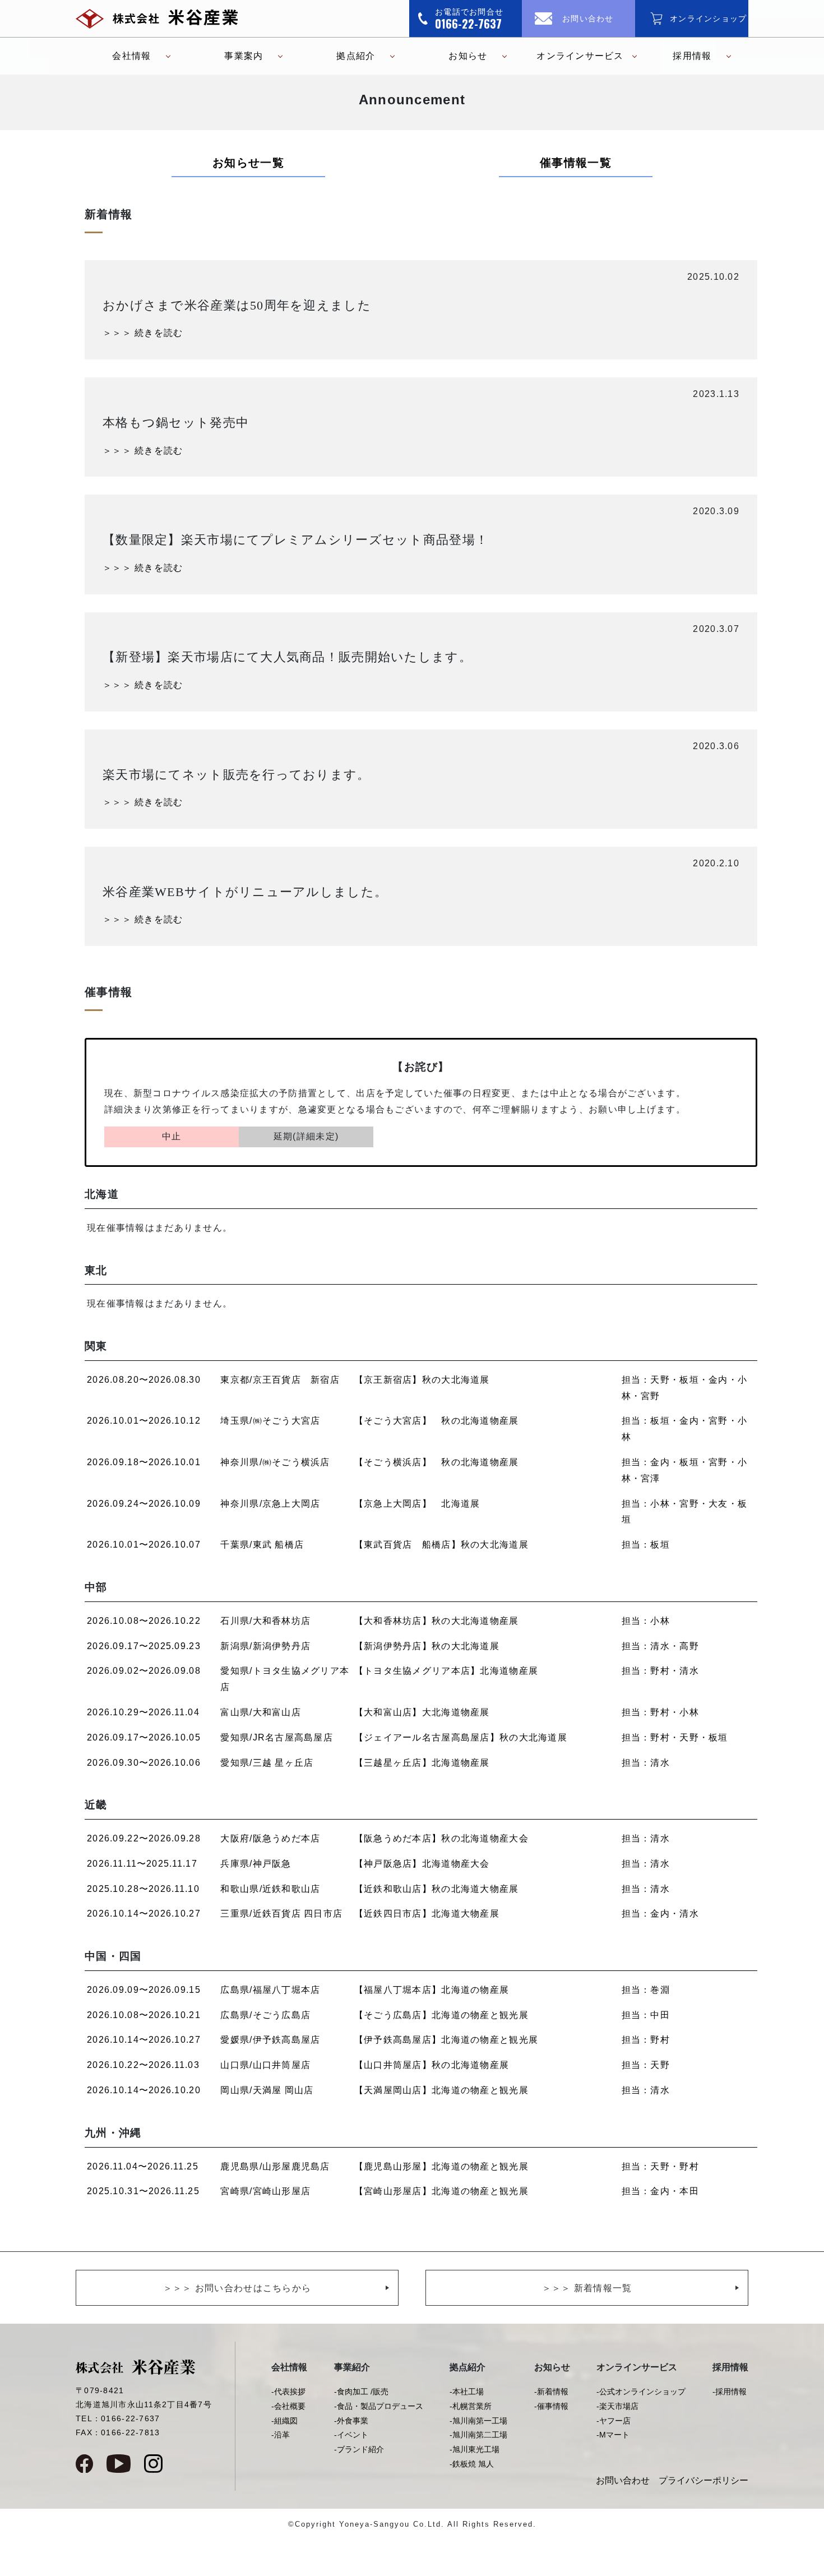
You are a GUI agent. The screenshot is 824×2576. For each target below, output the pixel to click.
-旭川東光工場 (475, 2449)
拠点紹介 (356, 56)
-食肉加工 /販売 (361, 2392)
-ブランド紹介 (359, 2449)
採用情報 (692, 56)
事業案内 (244, 56)
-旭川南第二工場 (478, 2435)
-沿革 (281, 2435)
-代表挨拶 (288, 2392)
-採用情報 (730, 2392)
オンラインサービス (580, 56)
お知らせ (468, 56)
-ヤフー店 (614, 2421)
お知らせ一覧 (248, 163)
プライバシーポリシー (703, 2480)
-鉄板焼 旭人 (472, 2464)
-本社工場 (467, 2392)
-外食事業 (351, 2421)
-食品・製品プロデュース (379, 2406)
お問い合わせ (623, 2480)
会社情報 (131, 56)
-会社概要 (288, 2406)
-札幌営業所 (471, 2406)
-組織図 (284, 2421)
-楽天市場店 (617, 2406)
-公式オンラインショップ (641, 2392)
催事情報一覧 (576, 163)
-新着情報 (551, 2392)
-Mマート (613, 2435)
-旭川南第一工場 (478, 2421)
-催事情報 (551, 2406)
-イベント (351, 2435)
